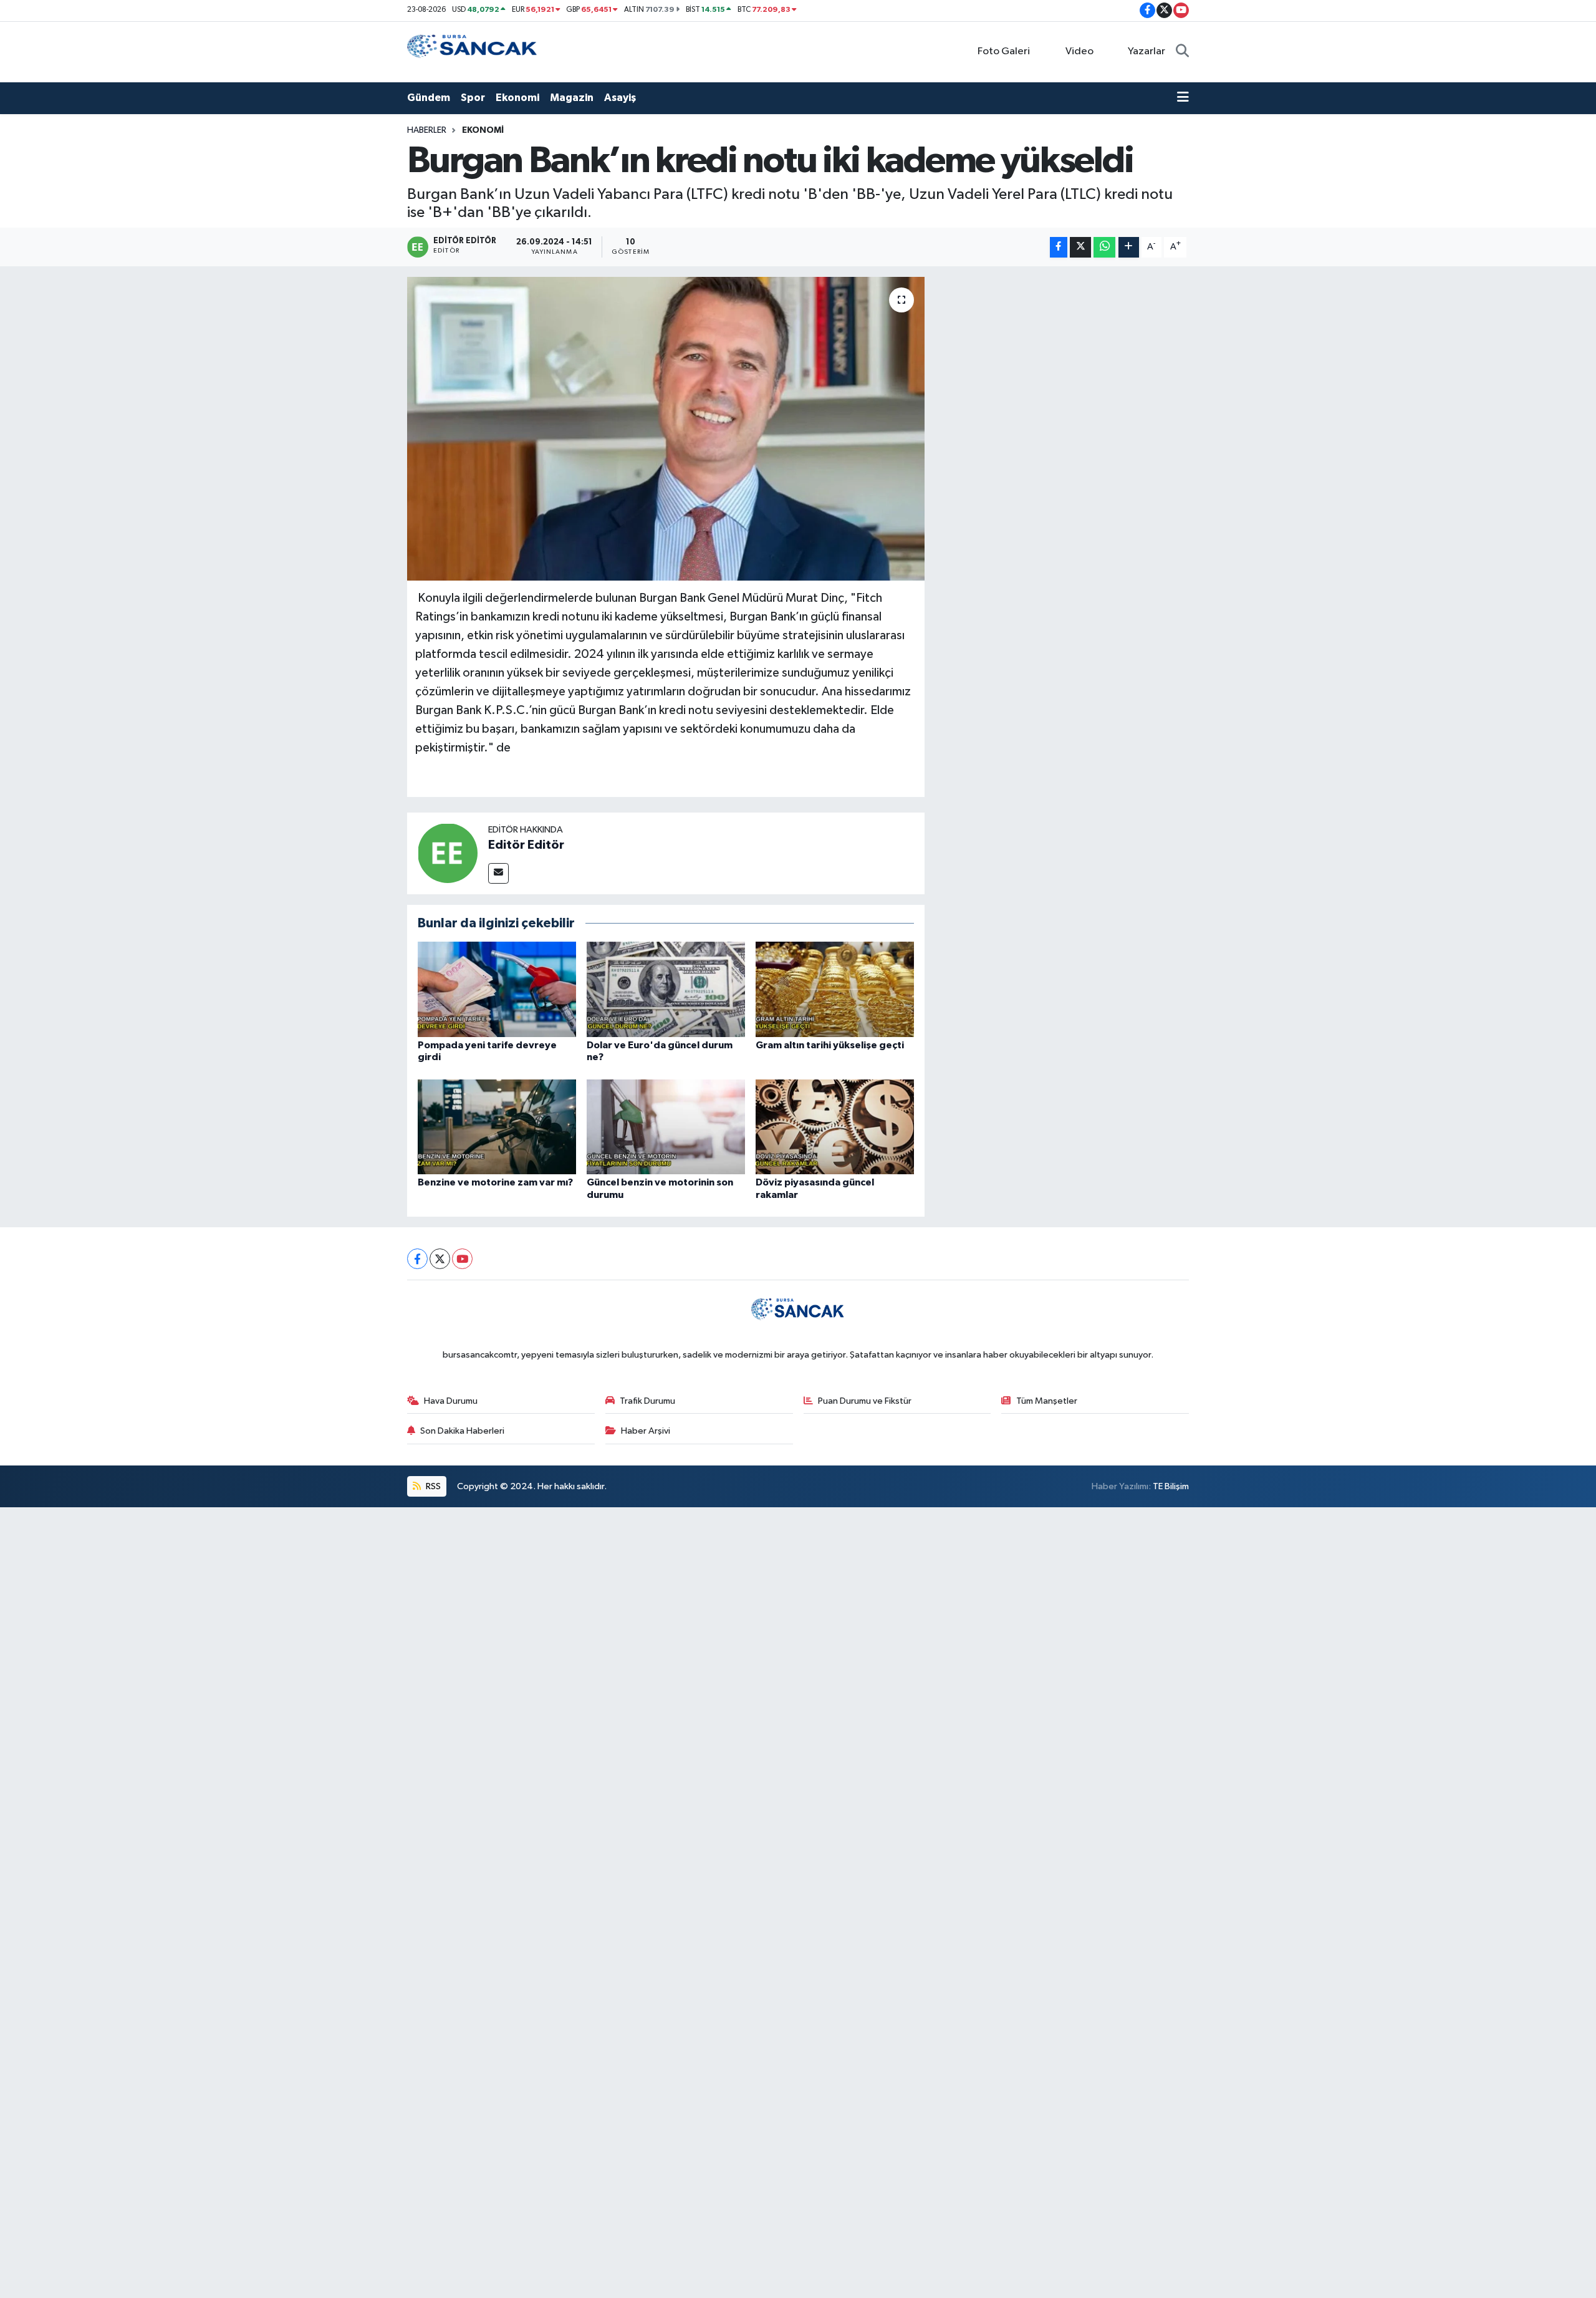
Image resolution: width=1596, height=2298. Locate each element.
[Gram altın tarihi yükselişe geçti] (835, 989)
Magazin (572, 98)
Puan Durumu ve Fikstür (865, 1401)
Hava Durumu (451, 1401)
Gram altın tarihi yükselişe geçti (830, 1045)
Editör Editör (526, 845)
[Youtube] (462, 1259)
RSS (432, 1486)
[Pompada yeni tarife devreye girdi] (497, 989)
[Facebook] (417, 1259)
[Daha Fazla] (1129, 247)
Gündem (429, 98)
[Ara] (1182, 52)
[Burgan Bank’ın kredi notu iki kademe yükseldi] (666, 429)
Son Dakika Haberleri (462, 1431)
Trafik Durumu (647, 1401)
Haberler (427, 130)
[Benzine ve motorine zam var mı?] (497, 1127)
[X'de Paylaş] (1080, 247)
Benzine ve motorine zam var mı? (495, 1182)
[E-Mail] (498, 873)
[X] (440, 1259)
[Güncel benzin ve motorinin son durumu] (666, 1127)
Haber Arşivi (646, 1431)
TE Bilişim (1171, 1486)
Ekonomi (517, 98)
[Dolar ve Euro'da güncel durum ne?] (666, 989)
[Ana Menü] (1183, 98)
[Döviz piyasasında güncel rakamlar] (835, 1127)
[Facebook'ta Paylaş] (1059, 247)
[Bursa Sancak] (473, 51)
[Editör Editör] (448, 853)
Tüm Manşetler (1047, 1401)
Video (1079, 51)
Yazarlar (1147, 51)
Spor (473, 98)
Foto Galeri (1004, 51)
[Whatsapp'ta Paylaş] (1104, 247)
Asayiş (620, 98)
